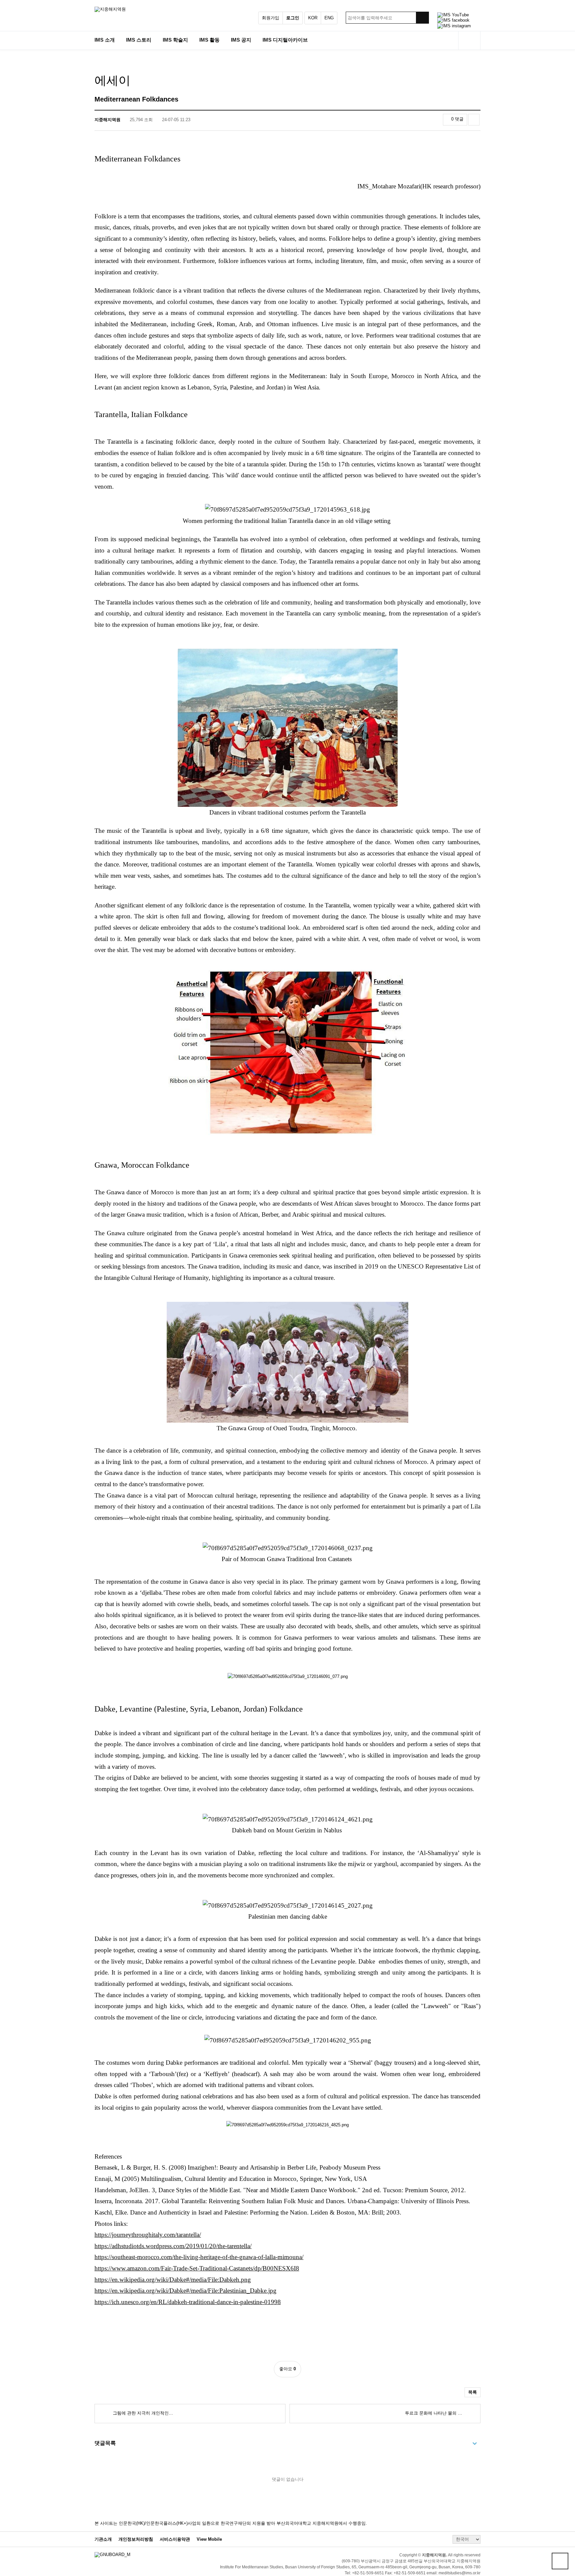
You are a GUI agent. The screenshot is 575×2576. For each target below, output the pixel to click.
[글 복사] (474, 120)
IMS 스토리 (139, 40)
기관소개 (103, 2539)
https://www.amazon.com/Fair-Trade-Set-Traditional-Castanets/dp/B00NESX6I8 (197, 2268)
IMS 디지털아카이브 (285, 40)
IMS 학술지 (175, 40)
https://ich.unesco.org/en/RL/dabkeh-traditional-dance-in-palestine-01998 (188, 2302)
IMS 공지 (241, 40)
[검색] (422, 18)
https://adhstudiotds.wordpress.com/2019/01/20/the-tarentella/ (173, 2246)
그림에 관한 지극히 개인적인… (142, 2413)
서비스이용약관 (175, 2539)
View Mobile (209, 2539)
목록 (473, 2392)
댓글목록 (105, 2443)
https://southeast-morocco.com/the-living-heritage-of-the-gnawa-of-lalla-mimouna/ (199, 2257)
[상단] (560, 2561)
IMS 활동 (209, 40)
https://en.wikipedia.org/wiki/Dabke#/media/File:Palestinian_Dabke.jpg (186, 2291)
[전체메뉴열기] (469, 40)
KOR (313, 18)
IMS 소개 (105, 40)
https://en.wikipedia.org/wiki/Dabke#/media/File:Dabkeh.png (173, 2280)
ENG (329, 18)
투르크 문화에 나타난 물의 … (434, 2413)
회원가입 (271, 18)
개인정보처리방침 (136, 2539)
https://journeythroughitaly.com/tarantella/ (148, 2235)
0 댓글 (457, 119)
